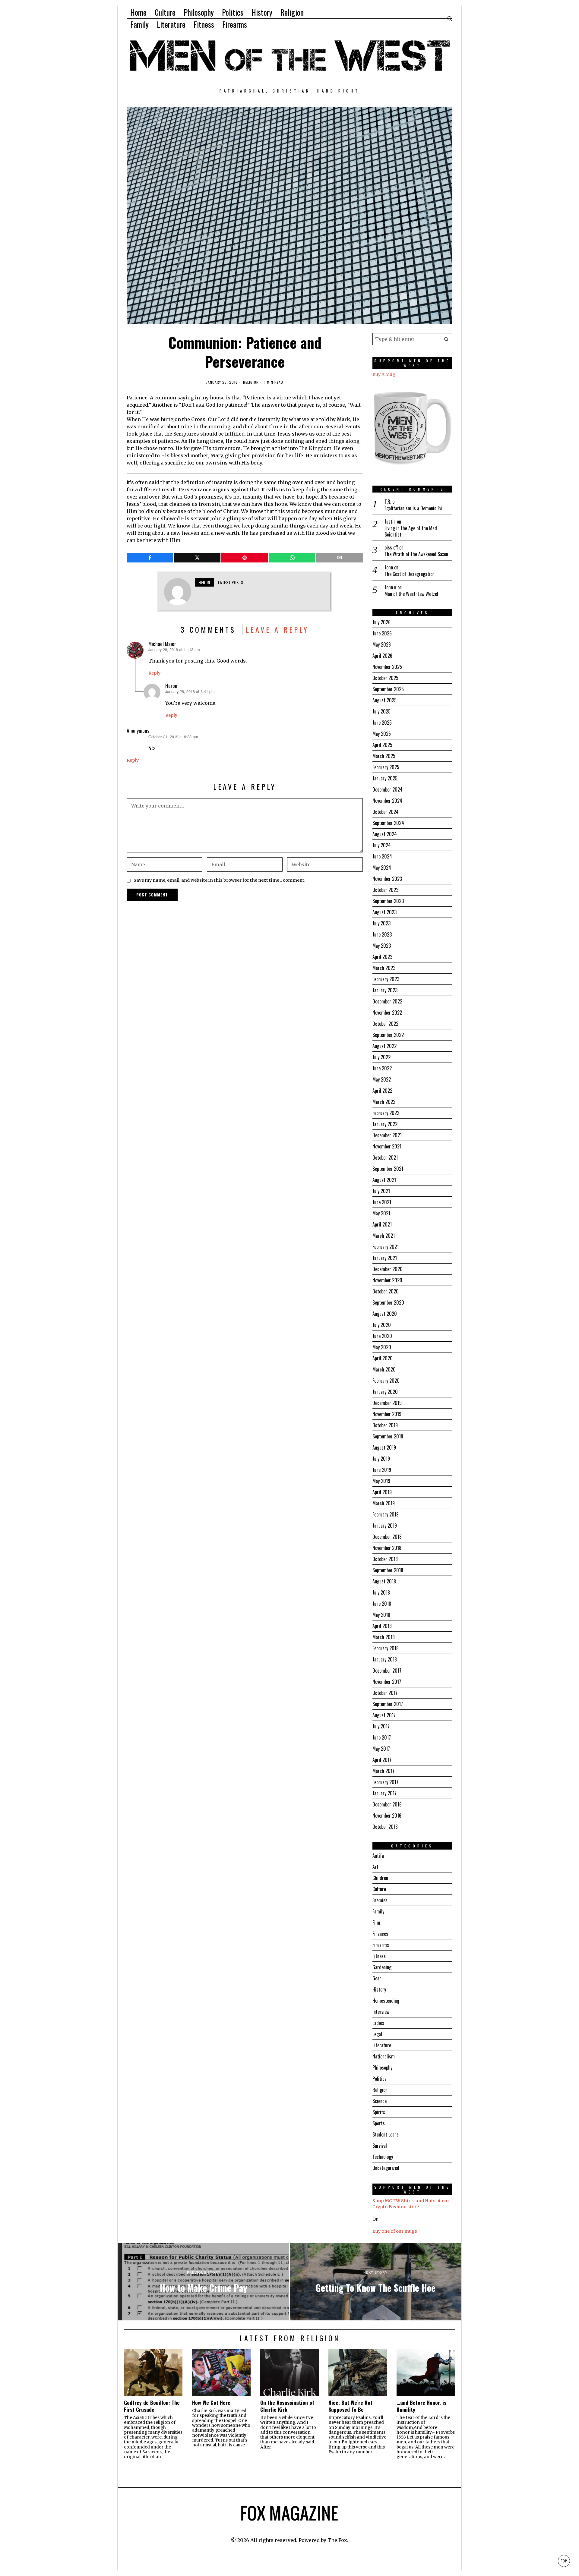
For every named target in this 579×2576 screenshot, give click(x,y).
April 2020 (383, 1358)
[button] (446, 339)
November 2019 (387, 1414)
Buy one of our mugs (395, 2231)
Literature (382, 2045)
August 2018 (384, 1581)
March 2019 (384, 1503)
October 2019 (385, 1425)
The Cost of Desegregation (410, 574)
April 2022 (382, 1091)
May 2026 (382, 644)
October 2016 (385, 1827)
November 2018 (387, 1548)
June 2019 (382, 1470)
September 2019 (388, 1436)
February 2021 (386, 1247)
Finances (380, 1934)
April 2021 (382, 1224)
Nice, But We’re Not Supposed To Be (350, 2406)
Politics (380, 2079)
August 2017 (384, 1715)
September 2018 (388, 1570)
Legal (377, 2034)
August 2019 (384, 1447)
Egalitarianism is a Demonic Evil (414, 508)
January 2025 (385, 778)
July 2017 (381, 1726)
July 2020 (382, 1325)
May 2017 (381, 1749)
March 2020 (384, 1369)
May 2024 (382, 868)
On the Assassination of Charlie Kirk (287, 2406)
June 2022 (382, 1068)
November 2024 (387, 801)
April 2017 (382, 1760)
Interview (381, 2012)
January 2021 (385, 1258)
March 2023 (384, 968)
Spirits (379, 2112)
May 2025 (382, 734)
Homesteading (386, 2001)
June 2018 (382, 1604)
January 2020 (385, 1392)
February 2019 (386, 1514)
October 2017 (385, 1693)
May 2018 (381, 1615)
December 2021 (387, 1135)
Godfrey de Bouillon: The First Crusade (152, 2406)
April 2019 (382, 1492)
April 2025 (382, 745)
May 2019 (381, 1481)
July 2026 (381, 622)
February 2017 (385, 1782)
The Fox (337, 2540)
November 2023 (387, 879)
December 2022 (387, 1001)
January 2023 (385, 990)
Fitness (379, 1956)
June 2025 (382, 723)
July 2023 (381, 923)
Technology (383, 2157)
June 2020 (382, 1336)
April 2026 (382, 656)
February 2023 (386, 979)
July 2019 (381, 1459)
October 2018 (385, 1559)
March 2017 (383, 1771)
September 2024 (388, 823)
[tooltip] (150, 558)
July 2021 (381, 1191)
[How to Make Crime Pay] (204, 2282)
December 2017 (387, 1671)
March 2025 (384, 756)
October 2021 (385, 1157)
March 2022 (384, 1102)
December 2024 (388, 789)
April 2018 (382, 1626)
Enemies (380, 1900)
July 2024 (382, 845)
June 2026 (382, 633)
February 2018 (386, 1648)
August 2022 (384, 1046)
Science (380, 2101)
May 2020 (382, 1347)
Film (376, 1923)
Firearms (381, 1945)
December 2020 (388, 1269)
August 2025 (384, 700)
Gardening (382, 1967)
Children (380, 1878)
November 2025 (387, 667)
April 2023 (382, 957)
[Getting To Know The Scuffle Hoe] (375, 2282)
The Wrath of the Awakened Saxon (416, 554)
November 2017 (387, 1682)
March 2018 (384, 1637)
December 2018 (387, 1537)
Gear (377, 1978)
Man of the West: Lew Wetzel (411, 594)
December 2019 (387, 1403)
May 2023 (382, 946)
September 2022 (388, 1035)
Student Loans (386, 2134)
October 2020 (386, 1291)
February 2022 (386, 1113)
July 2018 (381, 1592)
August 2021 (384, 1180)
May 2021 (381, 1213)
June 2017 (382, 1737)
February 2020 (386, 1381)
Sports (379, 2123)
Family (378, 1911)
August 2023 (384, 912)
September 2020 (388, 1302)
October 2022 (385, 1024)
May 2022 (382, 1079)
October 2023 (385, 890)
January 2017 (384, 1793)
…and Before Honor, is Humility (421, 2406)
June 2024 (382, 856)
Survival (380, 2146)
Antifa (378, 1856)
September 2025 (388, 689)
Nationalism (384, 2056)
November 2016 (387, 1815)
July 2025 (381, 711)
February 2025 (386, 767)
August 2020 (385, 1314)
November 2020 (387, 1280)
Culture (379, 1889)
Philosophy (382, 2067)
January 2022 (385, 1124)
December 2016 (387, 1804)
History (379, 1989)
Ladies (378, 2023)
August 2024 (385, 834)
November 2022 (387, 1012)
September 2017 (388, 1704)
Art (375, 1867)
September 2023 (388, 901)
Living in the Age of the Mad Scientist (411, 531)
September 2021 (388, 1169)
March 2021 (384, 1236)
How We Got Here (211, 2403)
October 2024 (386, 812)
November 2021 (387, 1146)
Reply (154, 673)
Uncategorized (386, 2168)
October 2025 (385, 678)
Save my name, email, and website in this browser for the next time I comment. (220, 880)
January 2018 (385, 1659)
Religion (251, 382)
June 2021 (382, 1202)
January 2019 (385, 1526)
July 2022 (381, 1057)
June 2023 (382, 934)
